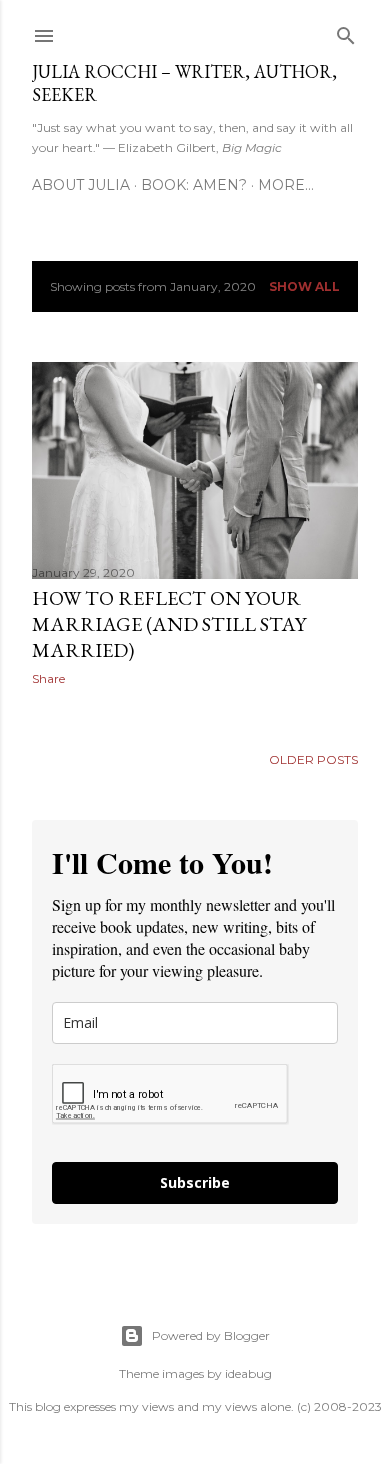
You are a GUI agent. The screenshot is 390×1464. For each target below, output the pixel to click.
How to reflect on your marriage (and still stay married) (169, 624)
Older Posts (313, 759)
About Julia (81, 185)
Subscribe (195, 1182)
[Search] (346, 31)
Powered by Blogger (211, 1335)
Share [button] (48, 678)
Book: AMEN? (194, 185)
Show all (304, 286)
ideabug (248, 1373)
